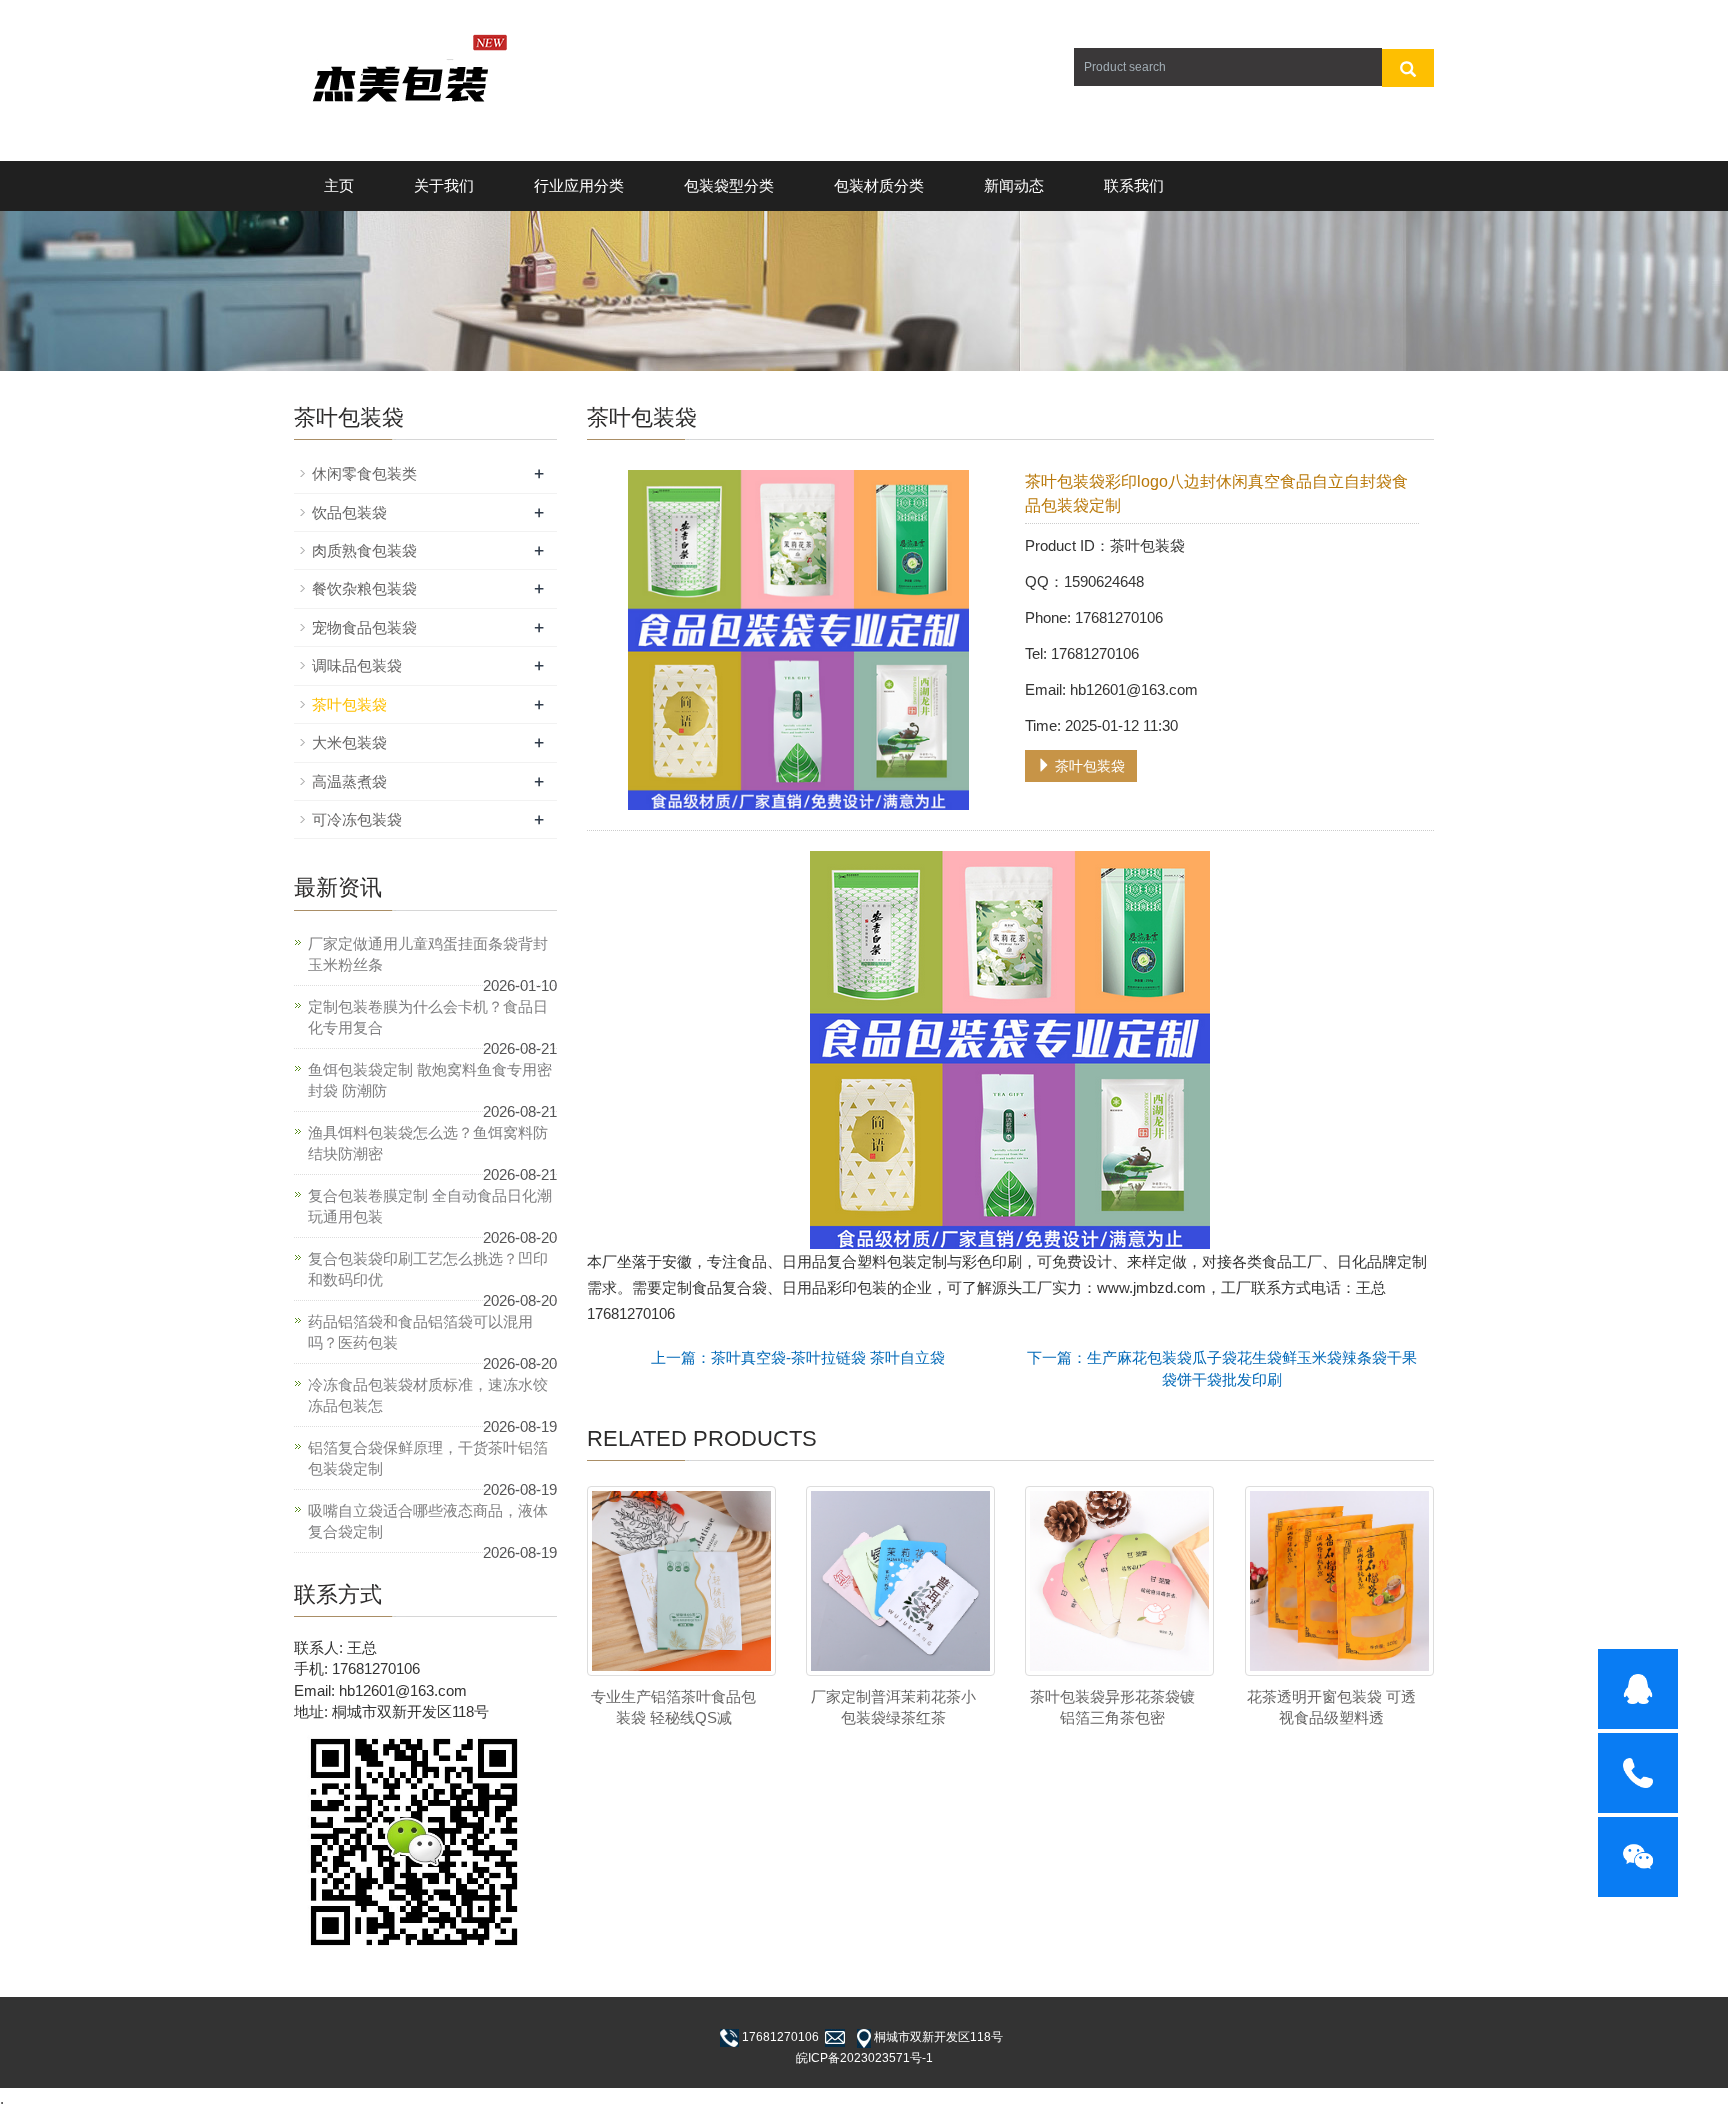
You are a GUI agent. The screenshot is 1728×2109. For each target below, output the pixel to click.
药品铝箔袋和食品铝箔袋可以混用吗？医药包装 (420, 1332)
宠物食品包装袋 (364, 627)
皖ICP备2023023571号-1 (864, 2058)
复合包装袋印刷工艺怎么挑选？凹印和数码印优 (428, 1269)
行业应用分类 (579, 185)
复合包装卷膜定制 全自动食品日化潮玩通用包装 (430, 1206)
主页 (339, 185)
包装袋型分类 (729, 185)
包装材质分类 (879, 185)
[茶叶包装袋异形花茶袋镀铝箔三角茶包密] (1119, 1580)
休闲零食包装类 (364, 473)
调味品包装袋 (357, 665)
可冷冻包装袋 (357, 819)
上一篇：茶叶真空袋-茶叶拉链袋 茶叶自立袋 (798, 1357)
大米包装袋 (349, 742)
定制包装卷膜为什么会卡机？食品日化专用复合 (428, 1017)
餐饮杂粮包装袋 (364, 588)
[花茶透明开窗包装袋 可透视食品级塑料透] (1339, 1580)
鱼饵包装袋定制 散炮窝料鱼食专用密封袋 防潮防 (430, 1080)
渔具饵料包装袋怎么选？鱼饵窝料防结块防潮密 (428, 1143)
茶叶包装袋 (1088, 766)
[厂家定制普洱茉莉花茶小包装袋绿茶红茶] (900, 1580)
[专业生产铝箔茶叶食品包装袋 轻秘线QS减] (681, 1580)
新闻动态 (1014, 185)
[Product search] (1408, 68)
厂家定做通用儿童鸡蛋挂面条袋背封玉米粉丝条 (428, 954)
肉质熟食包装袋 (364, 550)
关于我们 (444, 185)
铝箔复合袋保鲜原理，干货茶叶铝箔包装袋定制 (428, 1458)
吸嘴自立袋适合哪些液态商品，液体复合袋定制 (428, 1521)
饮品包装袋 (349, 512)
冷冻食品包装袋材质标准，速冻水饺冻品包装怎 (428, 1395)
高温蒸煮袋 (349, 781)
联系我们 (1134, 185)
